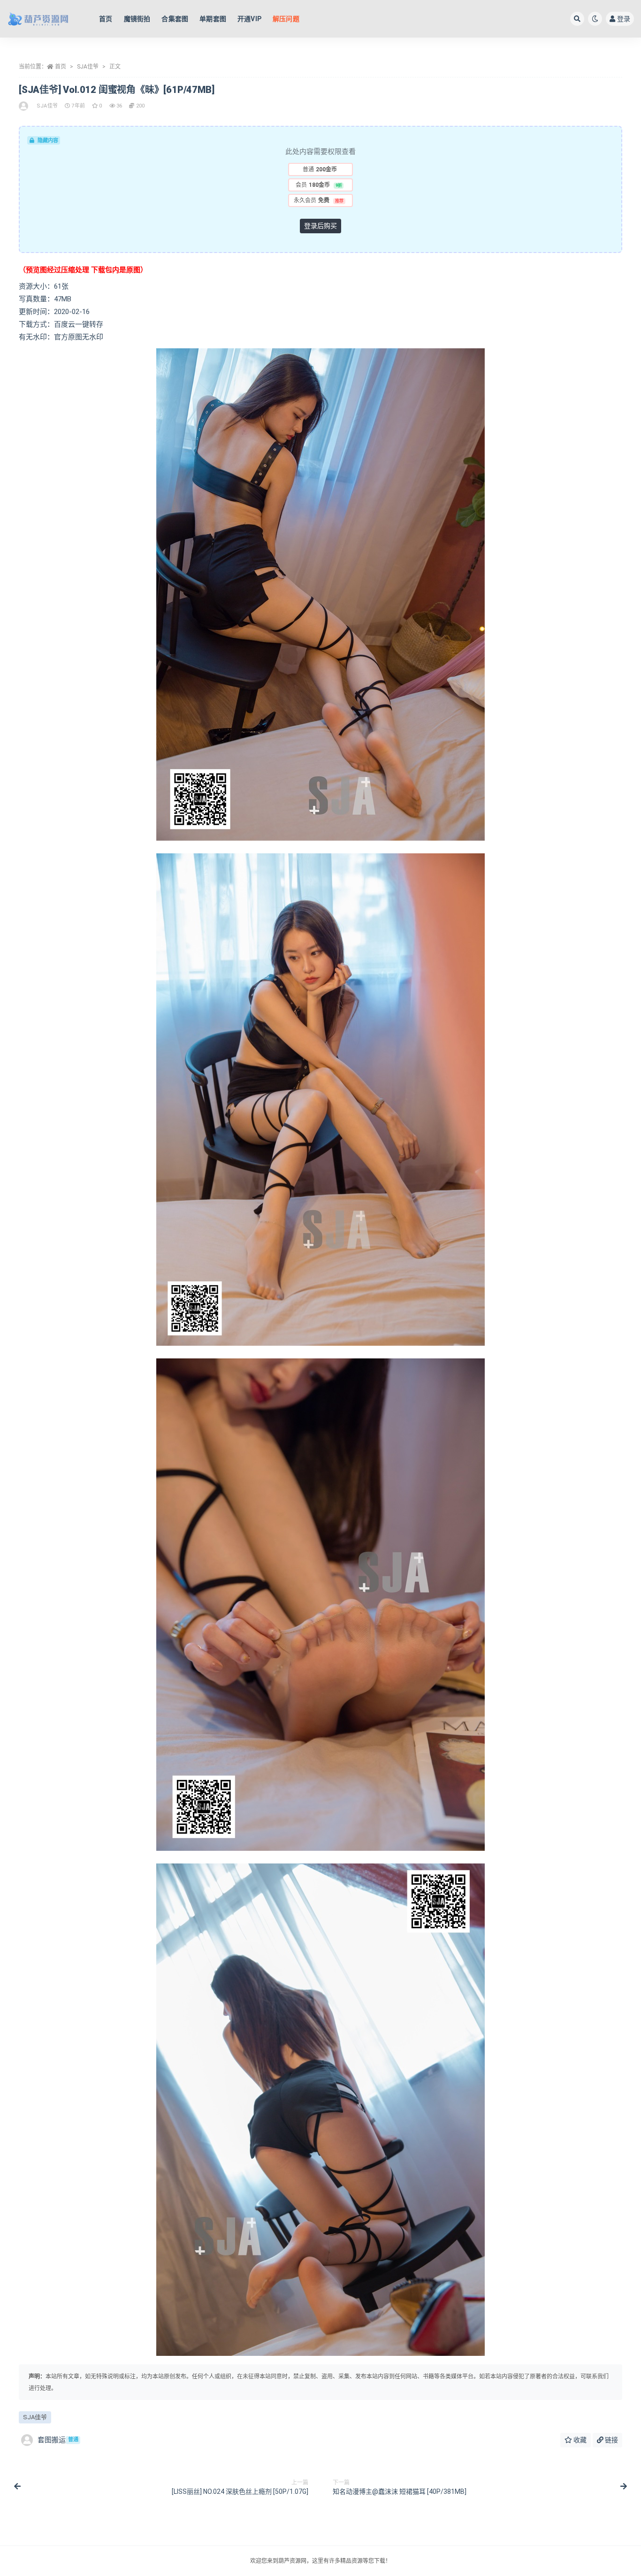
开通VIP (249, 19)
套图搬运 (58, 2440)
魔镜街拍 (137, 19)
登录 (624, 19)
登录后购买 (320, 226)
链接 (611, 2440)
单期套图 (213, 19)
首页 (106, 19)
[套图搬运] (24, 106)
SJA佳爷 (88, 67)
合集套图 (175, 19)
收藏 (579, 2440)
